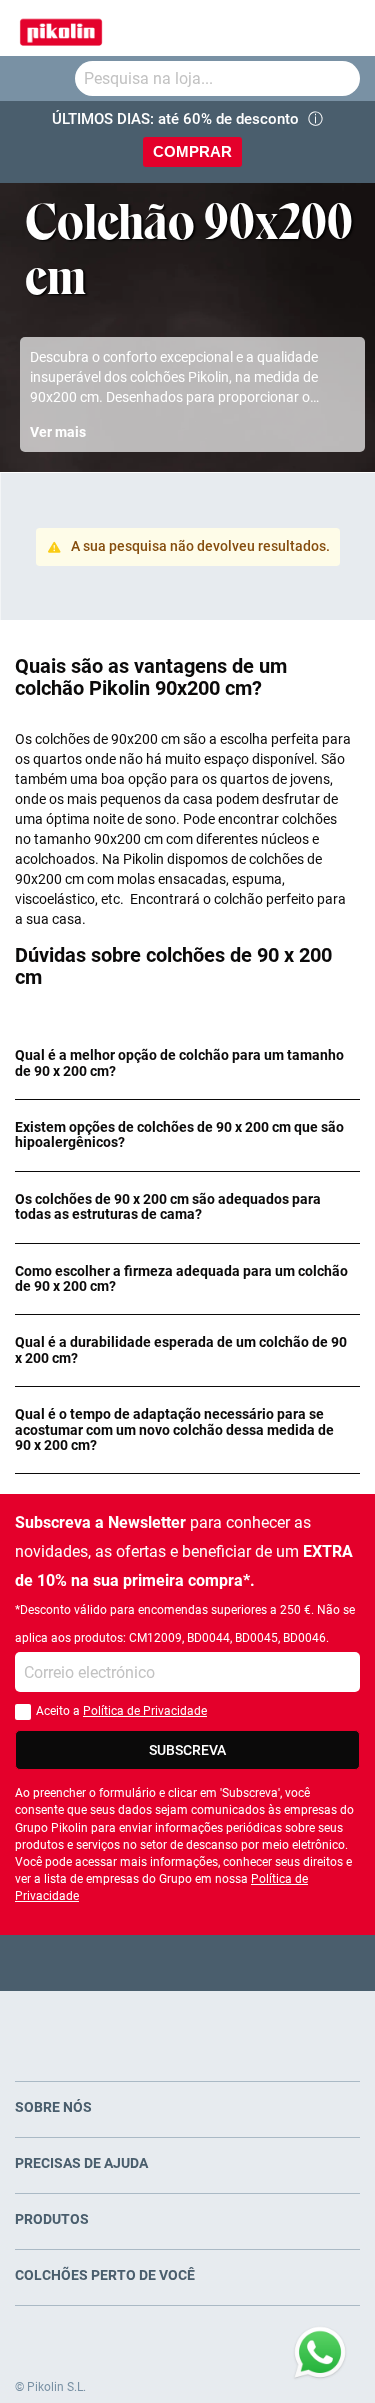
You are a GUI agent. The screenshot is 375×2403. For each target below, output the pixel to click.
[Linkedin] (265, 1962)
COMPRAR (192, 151)
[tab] (187, 1063)
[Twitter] (148, 1962)
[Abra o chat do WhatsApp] (320, 2353)
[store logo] (61, 28)
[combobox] (217, 78)
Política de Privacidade (145, 1711)
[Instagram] (226, 1962)
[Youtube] (187, 1962)
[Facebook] (109, 1962)
